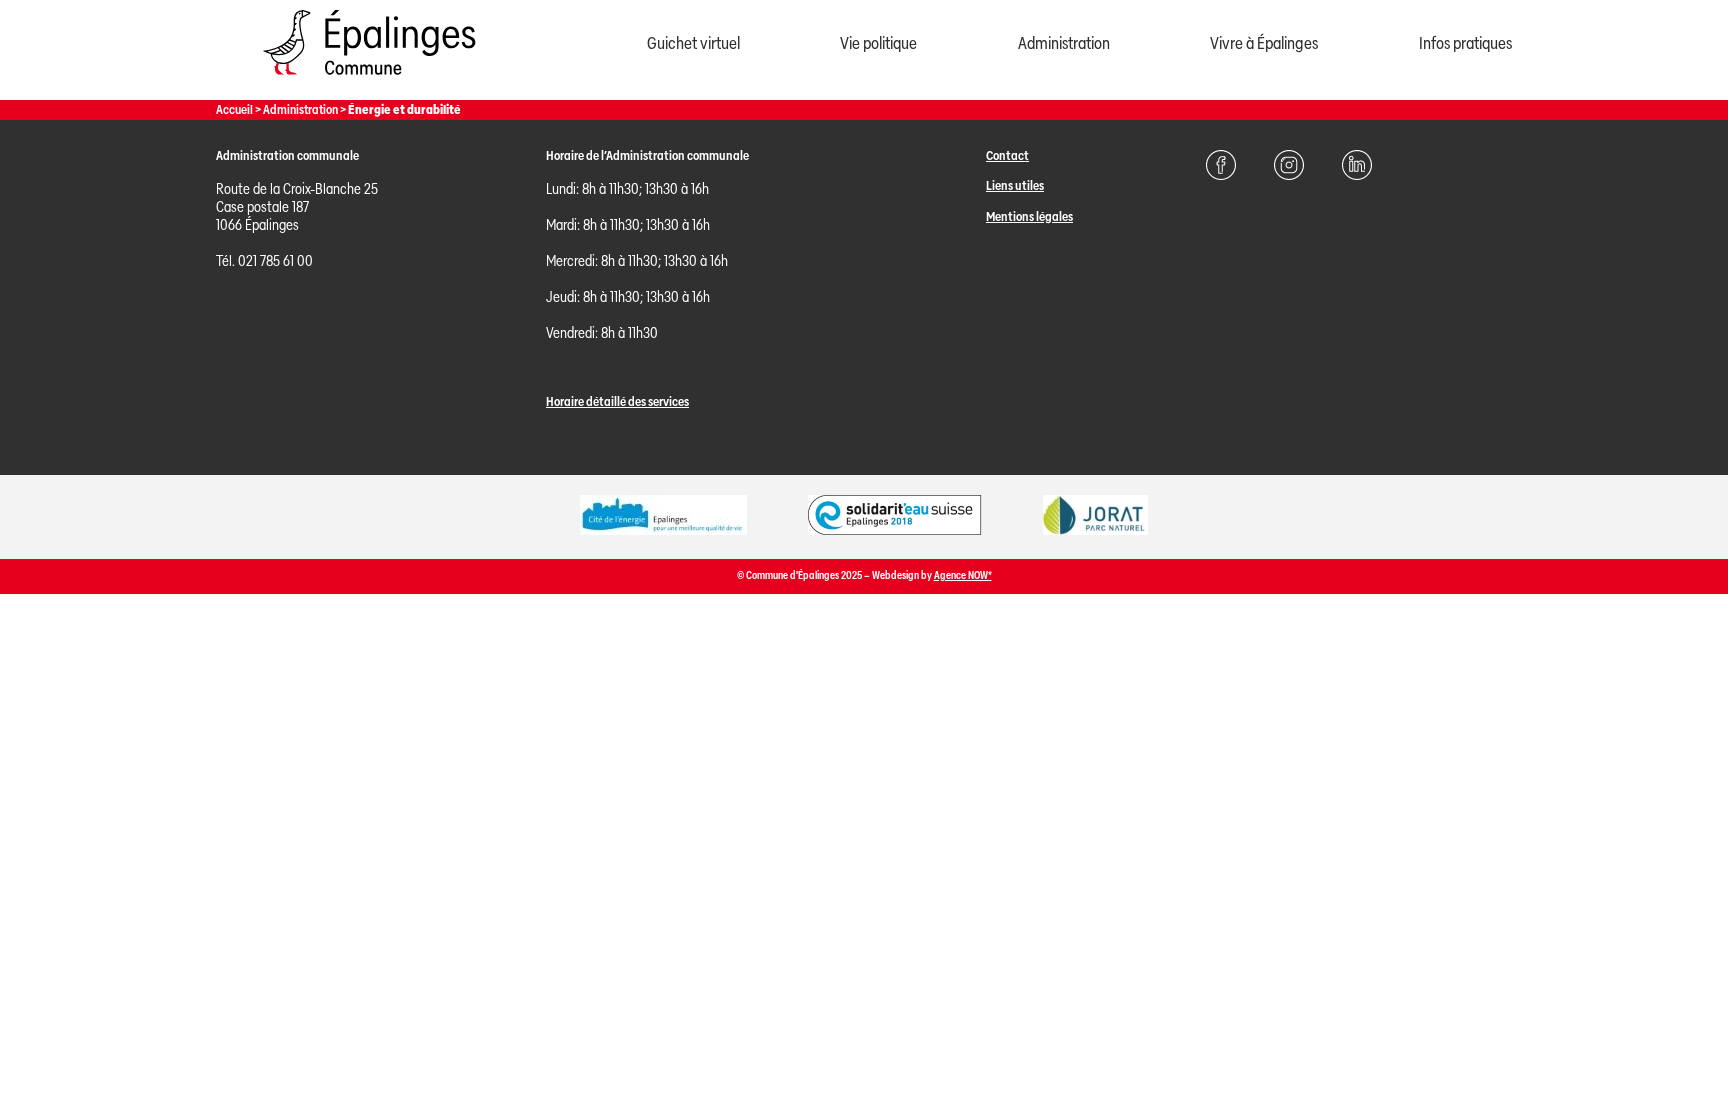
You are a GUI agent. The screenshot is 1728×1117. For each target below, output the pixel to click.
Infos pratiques (1465, 43)
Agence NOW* (963, 575)
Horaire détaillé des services (617, 401)
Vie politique (878, 43)
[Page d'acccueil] (369, 79)
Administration (1064, 43)
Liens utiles (1015, 185)
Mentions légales (1029, 216)
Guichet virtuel (693, 43)
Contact (1007, 155)
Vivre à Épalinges (1264, 43)
